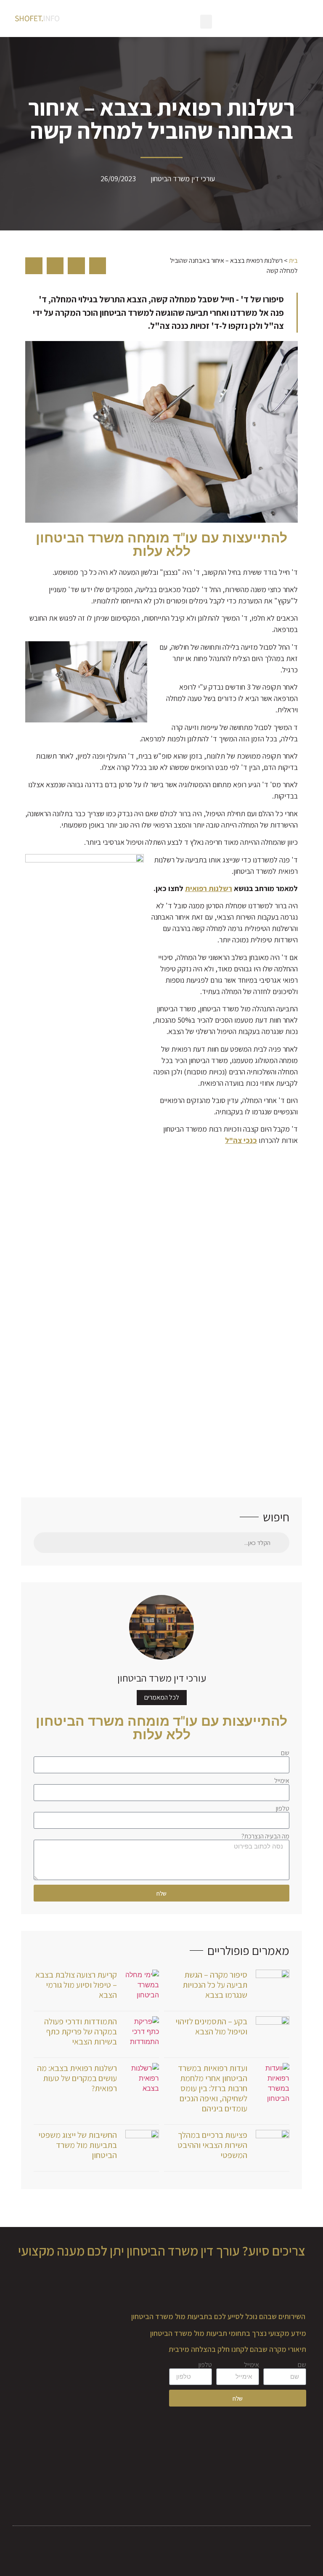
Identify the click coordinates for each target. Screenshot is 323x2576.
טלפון (283, 1809)
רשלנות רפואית (209, 888)
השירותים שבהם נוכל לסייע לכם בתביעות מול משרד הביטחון (218, 2316)
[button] (206, 22)
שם (285, 1753)
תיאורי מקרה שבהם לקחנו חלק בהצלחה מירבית (237, 2349)
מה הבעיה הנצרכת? (265, 1836)
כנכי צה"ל (241, 1140)
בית (293, 261)
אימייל (282, 1781)
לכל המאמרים (162, 1697)
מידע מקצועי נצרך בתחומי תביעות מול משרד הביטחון (228, 2333)
